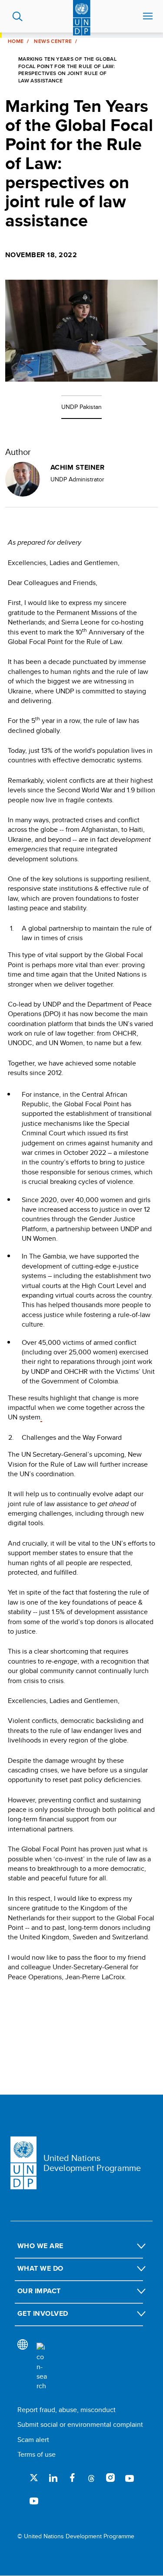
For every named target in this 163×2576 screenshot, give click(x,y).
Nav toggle (148, 16)
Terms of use (37, 2454)
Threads (91, 2478)
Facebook (72, 2478)
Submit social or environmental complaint (80, 2424)
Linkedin (53, 2478)
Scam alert (33, 2440)
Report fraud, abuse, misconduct (67, 2410)
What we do (40, 2268)
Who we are (40, 2246)
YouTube (130, 2478)
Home (16, 41)
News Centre (53, 41)
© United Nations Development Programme (76, 2536)
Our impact (39, 2291)
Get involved (43, 2313)
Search (18, 16)
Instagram (110, 2478)
